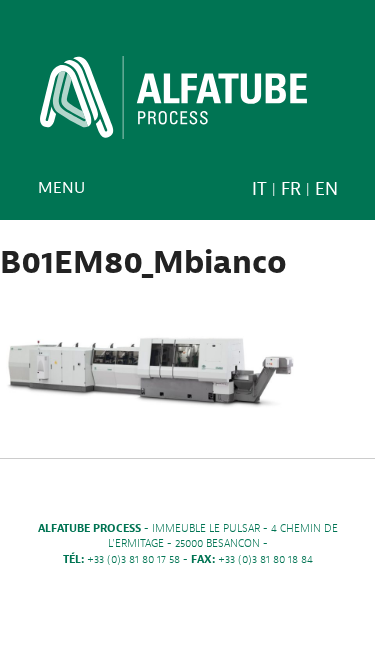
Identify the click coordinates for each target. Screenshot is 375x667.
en (326, 189)
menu (61, 188)
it (259, 189)
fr (291, 189)
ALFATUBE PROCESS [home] (173, 104)
